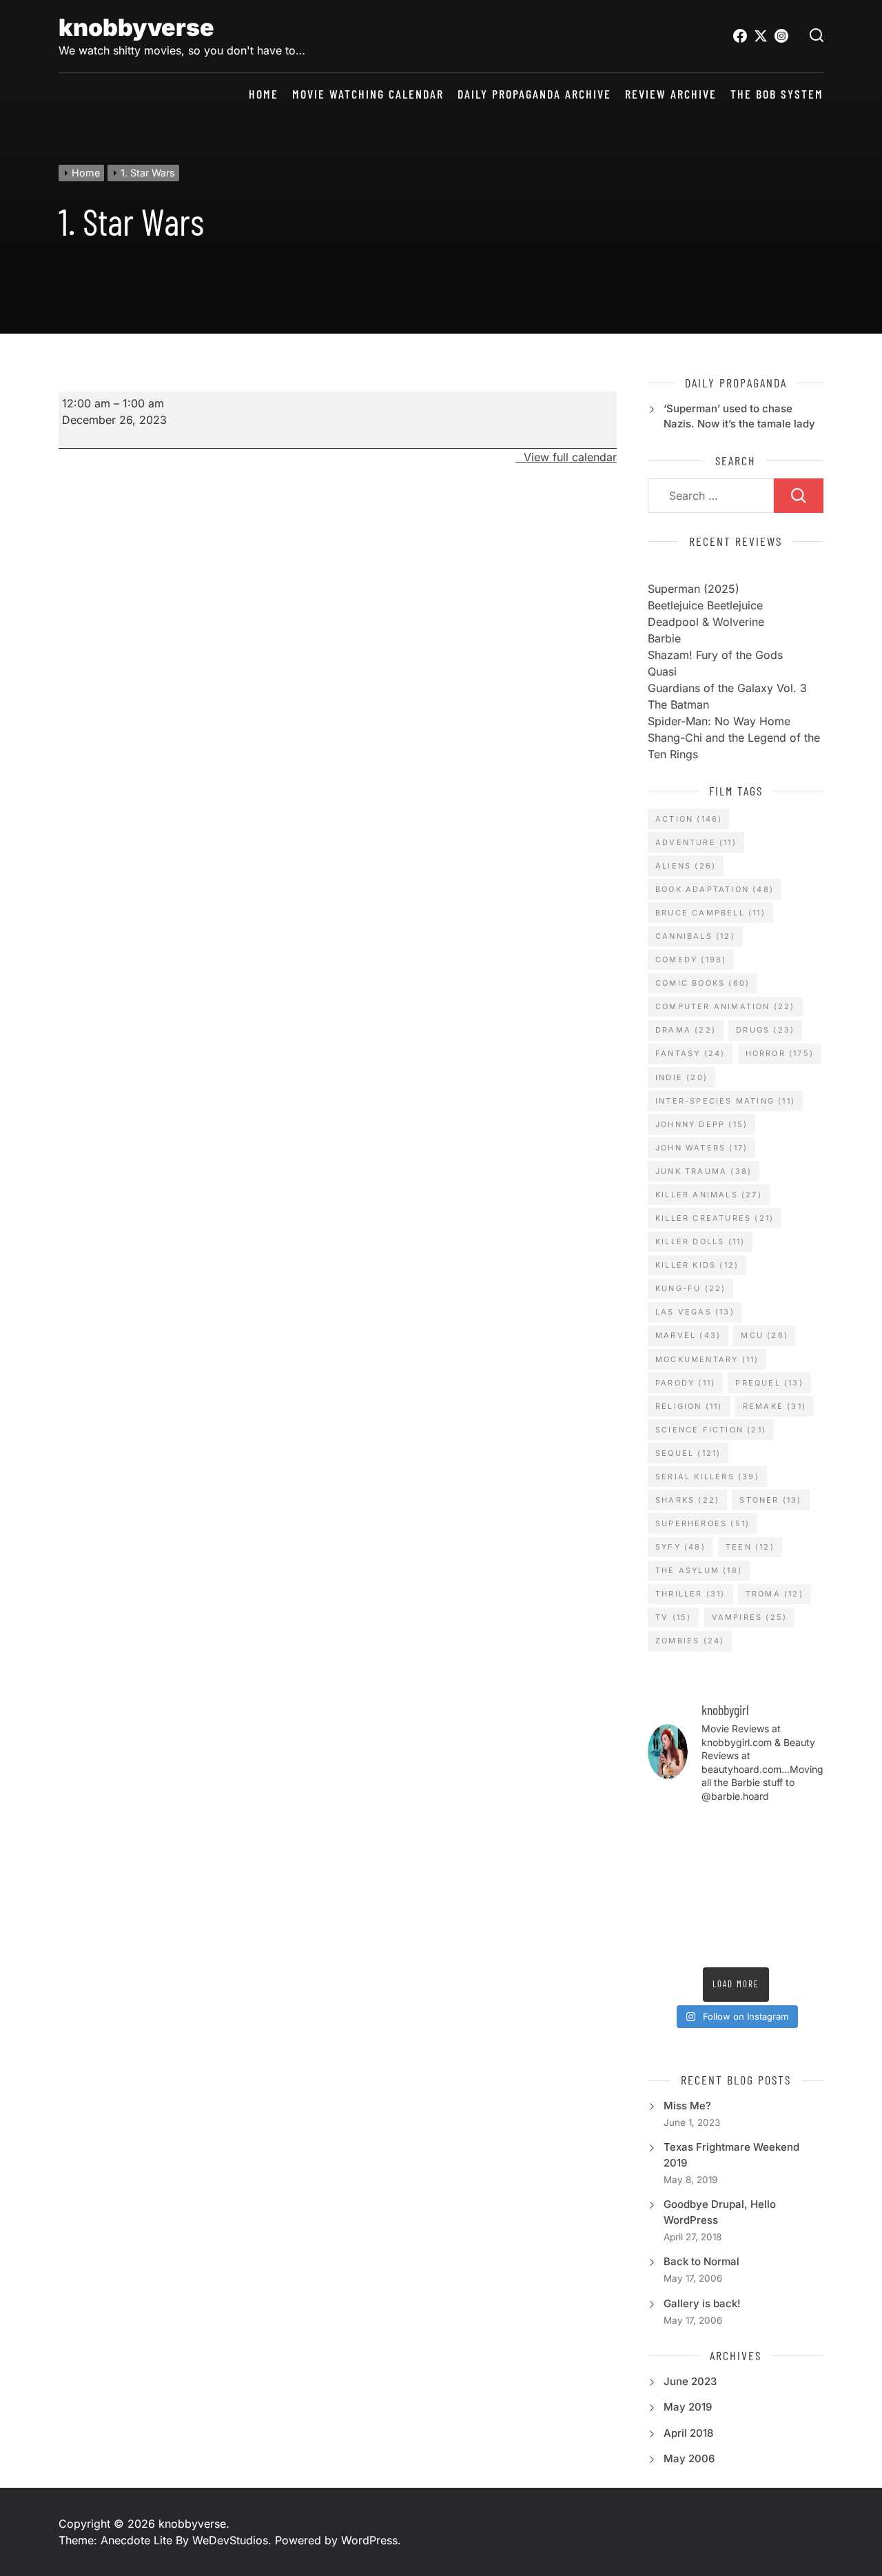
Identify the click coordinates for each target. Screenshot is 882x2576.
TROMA (775, 1594)
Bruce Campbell (710, 913)
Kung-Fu (690, 1288)
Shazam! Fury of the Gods (715, 655)
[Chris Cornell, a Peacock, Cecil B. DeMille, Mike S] (759, 1916)
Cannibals (695, 936)
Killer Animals (709, 1195)
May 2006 (689, 2458)
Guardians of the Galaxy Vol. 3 (727, 688)
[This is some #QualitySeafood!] (804, 1887)
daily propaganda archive (534, 94)
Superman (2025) (694, 589)
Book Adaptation (715, 889)
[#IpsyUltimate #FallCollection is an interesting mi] (804, 1830)
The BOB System (777, 94)
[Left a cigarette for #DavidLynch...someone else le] (712, 1945)
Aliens (686, 866)
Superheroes (702, 1523)
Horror (780, 1053)
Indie (681, 1077)
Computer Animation (725, 1006)
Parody (685, 1383)
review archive (671, 94)
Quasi (662, 671)
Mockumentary (707, 1359)
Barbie (664, 638)
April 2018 (688, 2433)
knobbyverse (136, 27)
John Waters (701, 1148)
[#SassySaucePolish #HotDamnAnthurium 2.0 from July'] (667, 1830)
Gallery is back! (702, 2303)
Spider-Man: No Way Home (719, 721)
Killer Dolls (700, 1241)
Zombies (690, 1641)
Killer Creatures (715, 1218)
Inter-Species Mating (725, 1101)
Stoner (770, 1500)
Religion (689, 1406)
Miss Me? (687, 2106)
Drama (686, 1030)
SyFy (680, 1547)
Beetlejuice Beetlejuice (705, 605)
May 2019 (688, 2407)
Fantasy (690, 1053)
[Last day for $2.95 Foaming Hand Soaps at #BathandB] (667, 1859)
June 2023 (690, 2381)
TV (673, 1617)
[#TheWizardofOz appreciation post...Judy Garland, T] (667, 1945)
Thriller (690, 1594)
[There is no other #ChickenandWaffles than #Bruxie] (667, 1916)
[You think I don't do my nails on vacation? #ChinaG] (712, 1887)
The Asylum (699, 1570)
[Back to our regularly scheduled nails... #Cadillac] (759, 1859)
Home (264, 94)
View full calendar (570, 457)
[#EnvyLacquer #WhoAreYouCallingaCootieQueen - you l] (759, 1830)
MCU (765, 1335)
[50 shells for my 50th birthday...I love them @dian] (667, 1887)
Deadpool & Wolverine (706, 622)
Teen (750, 1547)
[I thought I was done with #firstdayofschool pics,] (712, 1830)
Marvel (688, 1335)
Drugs (765, 1030)
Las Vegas (695, 1312)
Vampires (750, 1617)
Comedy (691, 960)
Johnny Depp (701, 1124)
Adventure (696, 842)
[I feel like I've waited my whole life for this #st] (759, 1945)
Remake (775, 1406)
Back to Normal (701, 2261)
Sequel (688, 1453)
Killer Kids (697, 1265)
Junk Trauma (704, 1171)
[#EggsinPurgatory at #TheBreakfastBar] (759, 1887)
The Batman (678, 704)
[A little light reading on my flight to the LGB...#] (804, 1945)
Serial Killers (707, 1477)
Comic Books (702, 983)
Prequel (769, 1383)
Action (689, 819)
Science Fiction (711, 1430)
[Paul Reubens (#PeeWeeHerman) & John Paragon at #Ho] (804, 1916)
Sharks (687, 1500)
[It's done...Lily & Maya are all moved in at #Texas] (712, 1859)
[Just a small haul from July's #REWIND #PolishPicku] (804, 1859)
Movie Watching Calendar (368, 94)
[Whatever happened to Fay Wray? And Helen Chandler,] (712, 1916)
